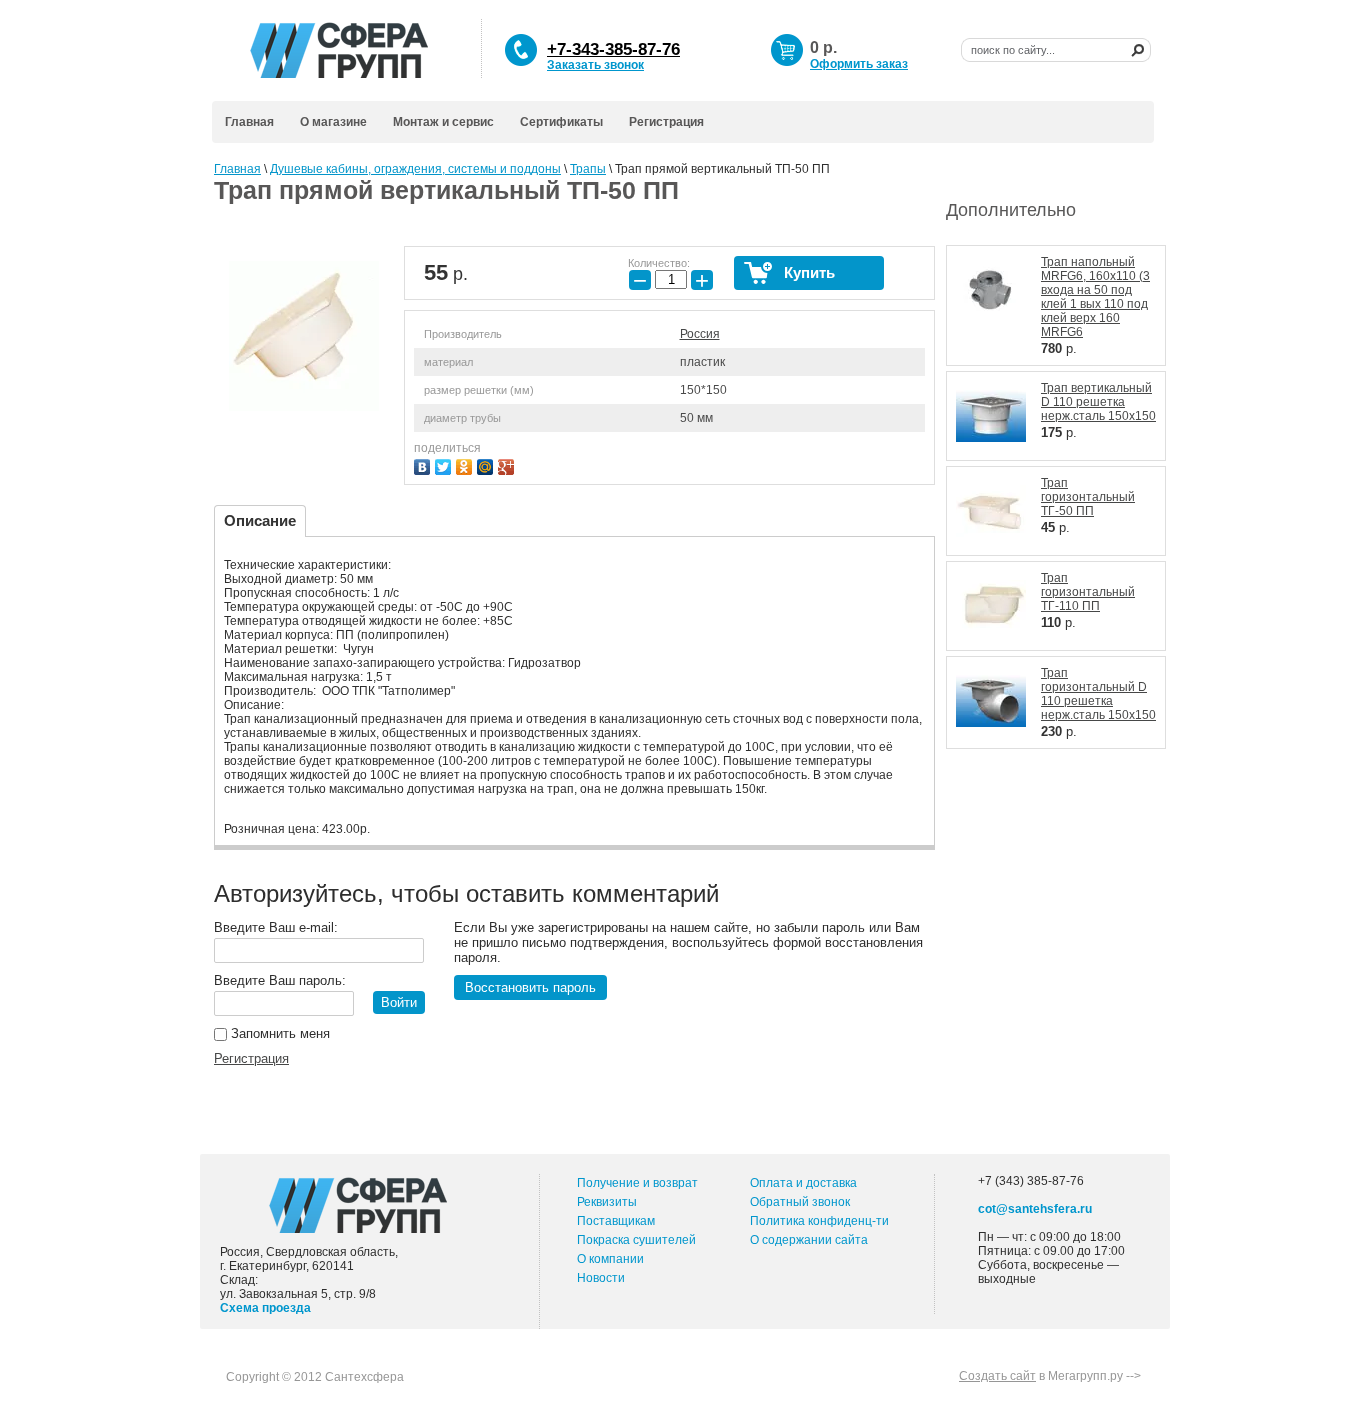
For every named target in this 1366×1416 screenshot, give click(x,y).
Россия (700, 334)
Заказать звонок (595, 65)
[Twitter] (445, 464)
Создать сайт (997, 1376)
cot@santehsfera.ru (1035, 1209)
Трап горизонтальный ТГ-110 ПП (1088, 592)
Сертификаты (561, 122)
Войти (399, 1002)
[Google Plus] (508, 464)
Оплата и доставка (803, 1183)
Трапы (588, 169)
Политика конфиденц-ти (819, 1221)
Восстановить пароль (530, 987)
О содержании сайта (809, 1240)
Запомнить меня (278, 1033)
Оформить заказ (859, 64)
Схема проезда (265, 1308)
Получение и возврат (637, 1183)
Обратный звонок (800, 1202)
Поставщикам (616, 1221)
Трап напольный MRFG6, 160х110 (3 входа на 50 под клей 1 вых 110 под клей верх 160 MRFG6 (1095, 297)
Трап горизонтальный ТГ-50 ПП (1088, 497)
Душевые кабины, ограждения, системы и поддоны (415, 169)
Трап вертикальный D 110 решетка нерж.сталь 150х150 (1098, 402)
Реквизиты (607, 1202)
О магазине (333, 122)
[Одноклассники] (466, 464)
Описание (260, 520)
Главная (249, 122)
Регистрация (666, 122)
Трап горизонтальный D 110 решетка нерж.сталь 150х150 (1098, 694)
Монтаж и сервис (443, 122)
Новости (601, 1278)
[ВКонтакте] (424, 464)
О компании (610, 1259)
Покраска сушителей (636, 1240)
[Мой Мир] (487, 464)
